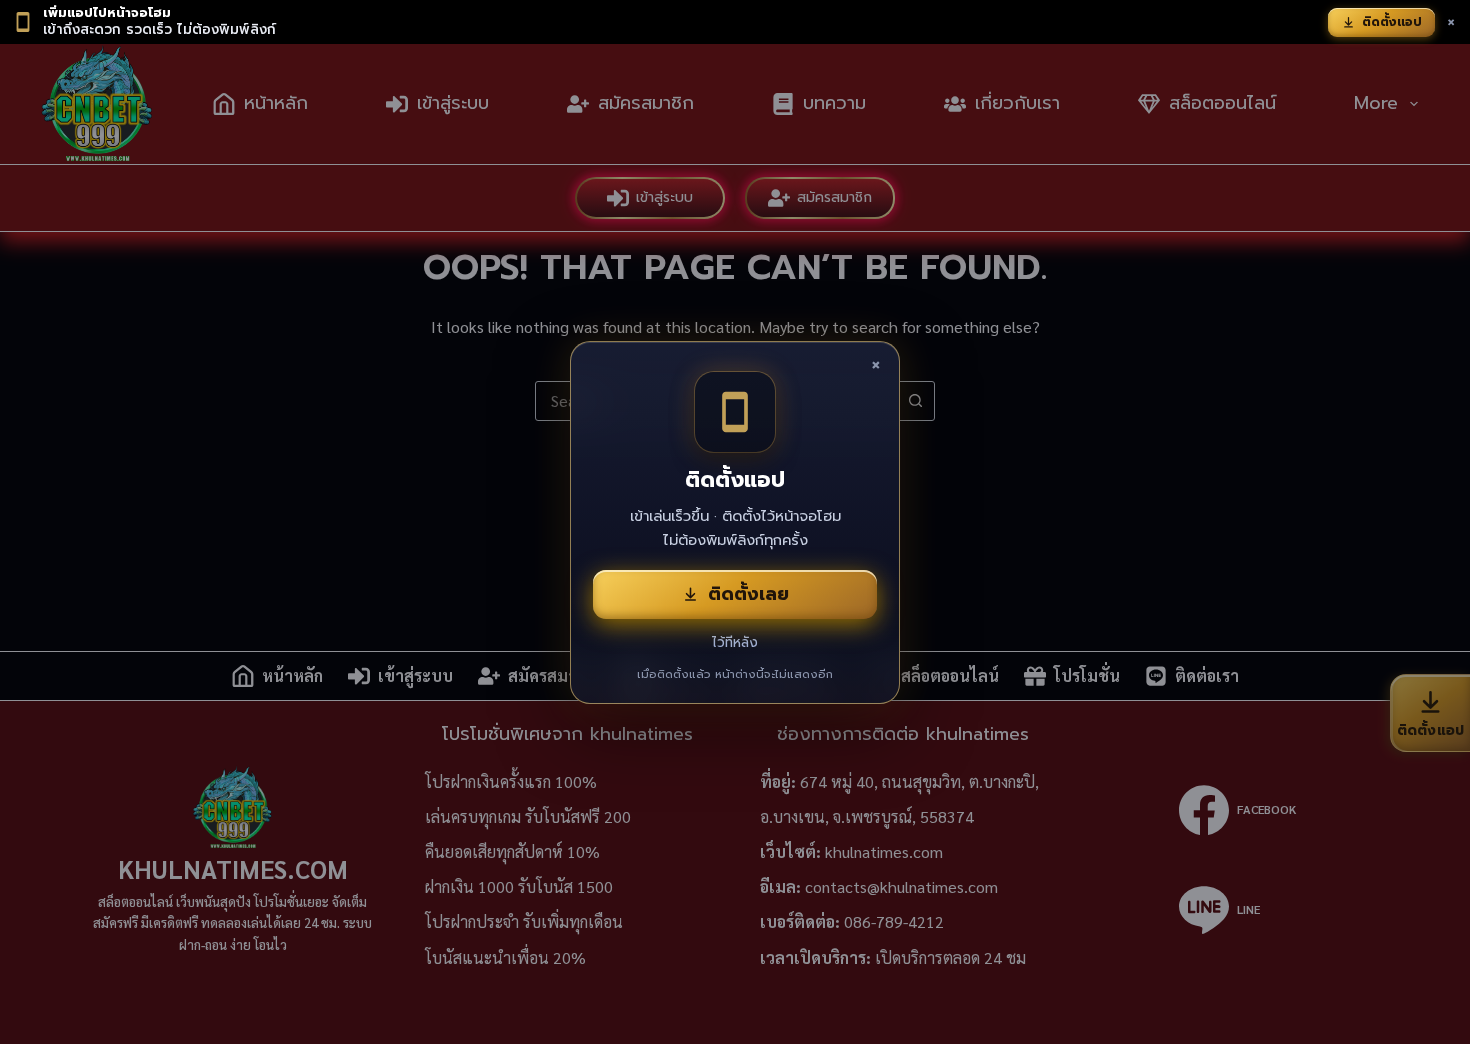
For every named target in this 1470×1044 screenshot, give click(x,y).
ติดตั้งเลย (748, 594)
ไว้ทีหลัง (735, 642)
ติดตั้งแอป (1392, 22)
